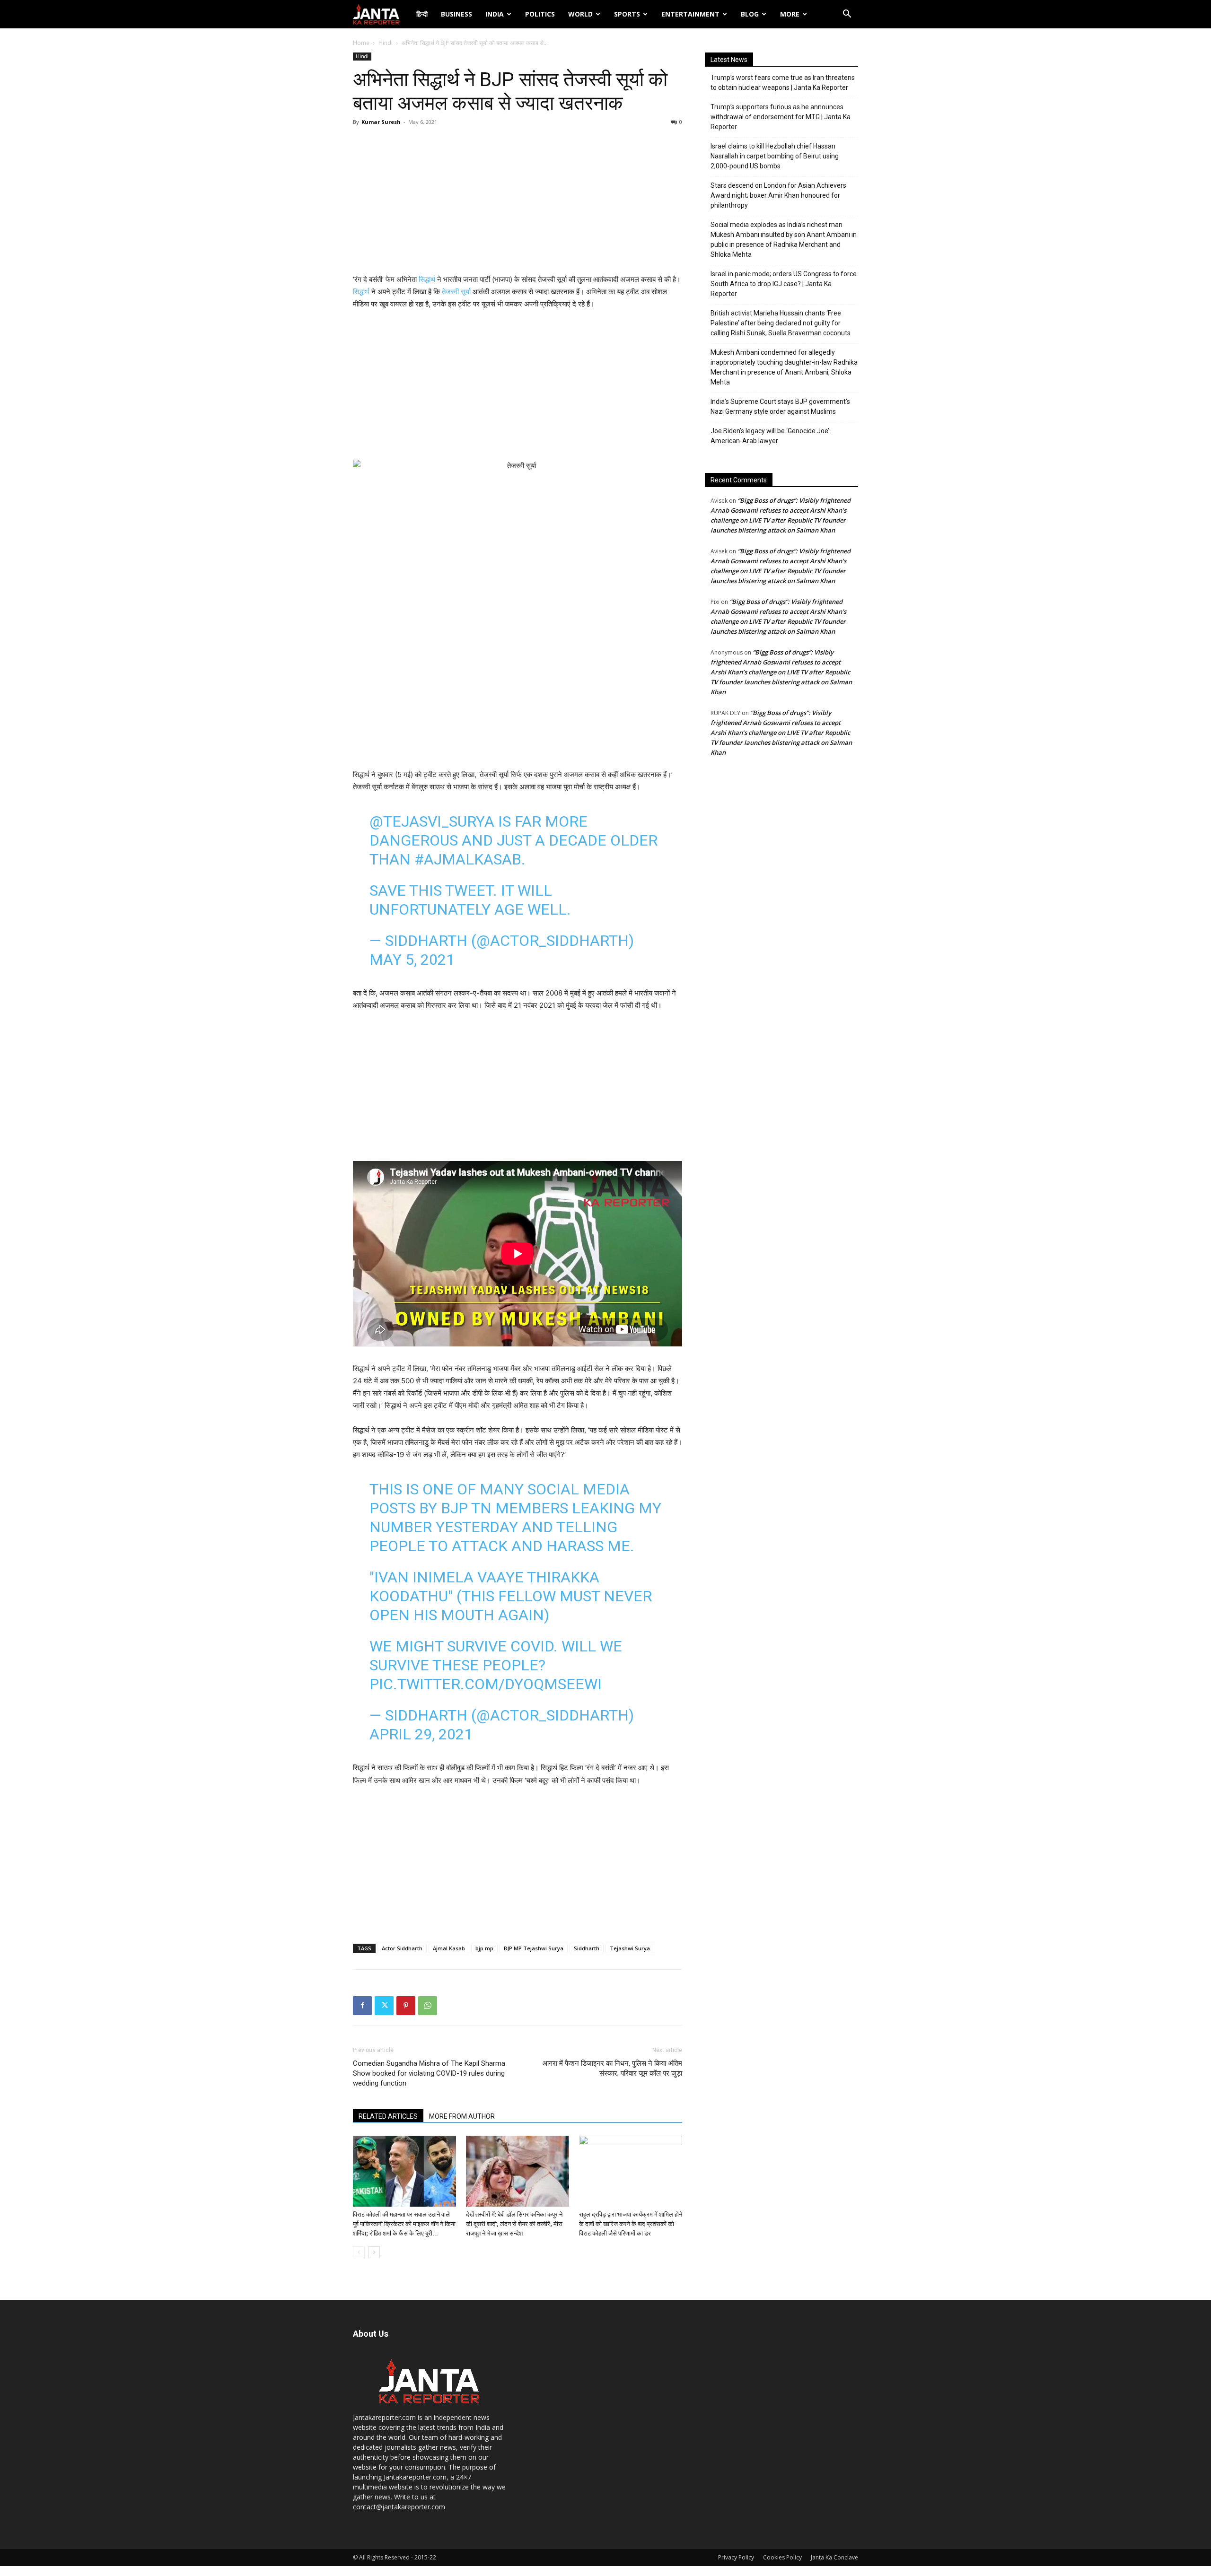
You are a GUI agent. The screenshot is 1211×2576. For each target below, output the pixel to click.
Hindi (386, 43)
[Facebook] (362, 2006)
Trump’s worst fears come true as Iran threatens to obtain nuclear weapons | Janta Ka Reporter (783, 83)
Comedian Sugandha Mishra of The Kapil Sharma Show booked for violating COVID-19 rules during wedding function (429, 2073)
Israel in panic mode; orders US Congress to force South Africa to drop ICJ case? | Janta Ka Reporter (784, 284)
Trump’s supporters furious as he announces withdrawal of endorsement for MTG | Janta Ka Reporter (781, 117)
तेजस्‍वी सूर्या (456, 292)
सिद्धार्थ (427, 279)
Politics (540, 14)
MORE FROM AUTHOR (462, 2116)
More (790, 14)
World (580, 14)
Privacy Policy (736, 2557)
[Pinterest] (406, 2006)
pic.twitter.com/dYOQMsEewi (486, 1684)
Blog (750, 14)
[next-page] (374, 2252)
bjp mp (484, 1948)
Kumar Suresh (381, 122)
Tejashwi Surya (630, 1948)
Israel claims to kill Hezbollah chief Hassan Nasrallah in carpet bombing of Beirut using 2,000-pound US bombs (775, 156)
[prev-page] (359, 2252)
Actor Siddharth (402, 1948)
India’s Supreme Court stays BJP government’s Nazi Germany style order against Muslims (780, 406)
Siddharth (587, 1948)
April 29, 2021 (421, 1734)
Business (456, 14)
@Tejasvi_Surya (432, 821)
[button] (847, 15)
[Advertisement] (518, 202)
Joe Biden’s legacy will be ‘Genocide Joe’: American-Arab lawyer (771, 436)
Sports (627, 14)
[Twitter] (384, 2006)
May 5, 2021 (412, 960)
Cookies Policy (782, 2557)
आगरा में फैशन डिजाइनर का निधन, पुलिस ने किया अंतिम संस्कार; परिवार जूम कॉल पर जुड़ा (612, 2068)
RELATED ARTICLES (388, 2116)
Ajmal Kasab (449, 1948)
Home (361, 43)
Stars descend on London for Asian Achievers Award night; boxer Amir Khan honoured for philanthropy (778, 195)
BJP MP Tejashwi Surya (534, 1948)
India (495, 14)
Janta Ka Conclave (834, 2557)
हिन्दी (422, 14)
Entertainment (690, 14)
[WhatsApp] (428, 2006)
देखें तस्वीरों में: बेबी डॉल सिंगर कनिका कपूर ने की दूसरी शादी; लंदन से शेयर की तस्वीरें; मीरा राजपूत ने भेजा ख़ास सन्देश (514, 2224)
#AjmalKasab (468, 859)
